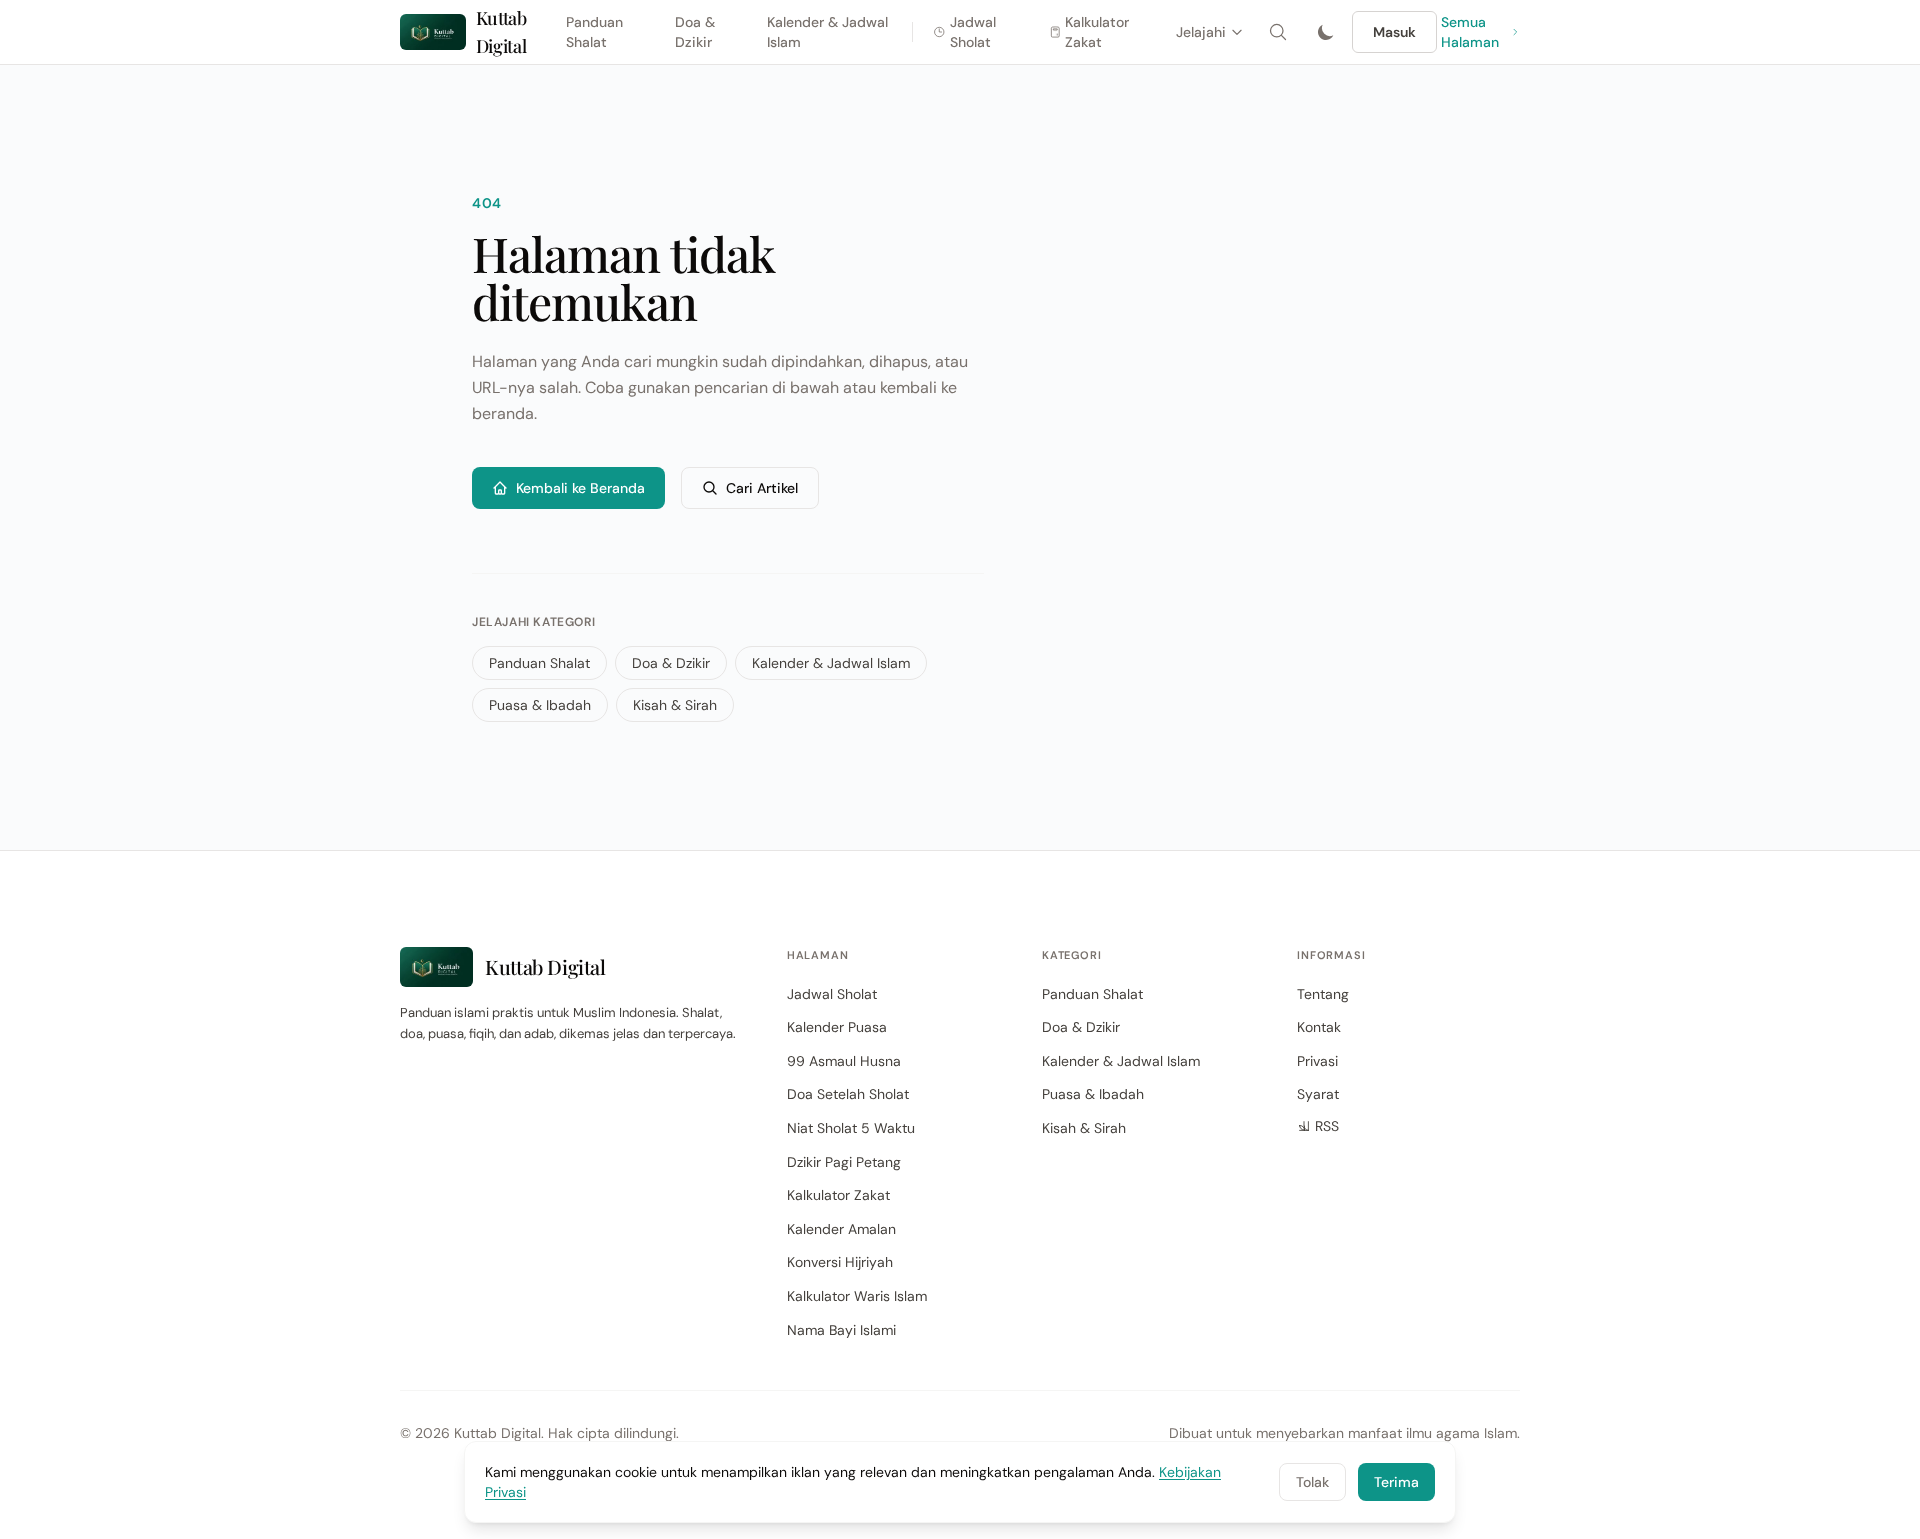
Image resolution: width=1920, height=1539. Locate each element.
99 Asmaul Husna (844, 1061)
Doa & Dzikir (695, 32)
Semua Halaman (1470, 32)
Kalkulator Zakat (1097, 32)
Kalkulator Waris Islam (857, 1296)
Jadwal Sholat (973, 32)
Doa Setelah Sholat (848, 1094)
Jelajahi (1201, 32)
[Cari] (1278, 32)
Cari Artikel (762, 488)
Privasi (1317, 1061)
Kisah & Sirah (675, 705)
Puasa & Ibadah (540, 705)
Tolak (1312, 1482)
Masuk (1394, 32)
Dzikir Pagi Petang (844, 1162)
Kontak (1319, 1027)
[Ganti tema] (1326, 32)
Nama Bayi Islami (841, 1330)
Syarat (1318, 1094)
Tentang (1323, 994)
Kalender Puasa (837, 1027)
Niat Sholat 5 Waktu (851, 1128)
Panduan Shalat (594, 32)
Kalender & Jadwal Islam (827, 32)
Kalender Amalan (841, 1229)
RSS (1327, 1126)
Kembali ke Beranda (580, 488)
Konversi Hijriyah (840, 1262)
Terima (1396, 1482)
